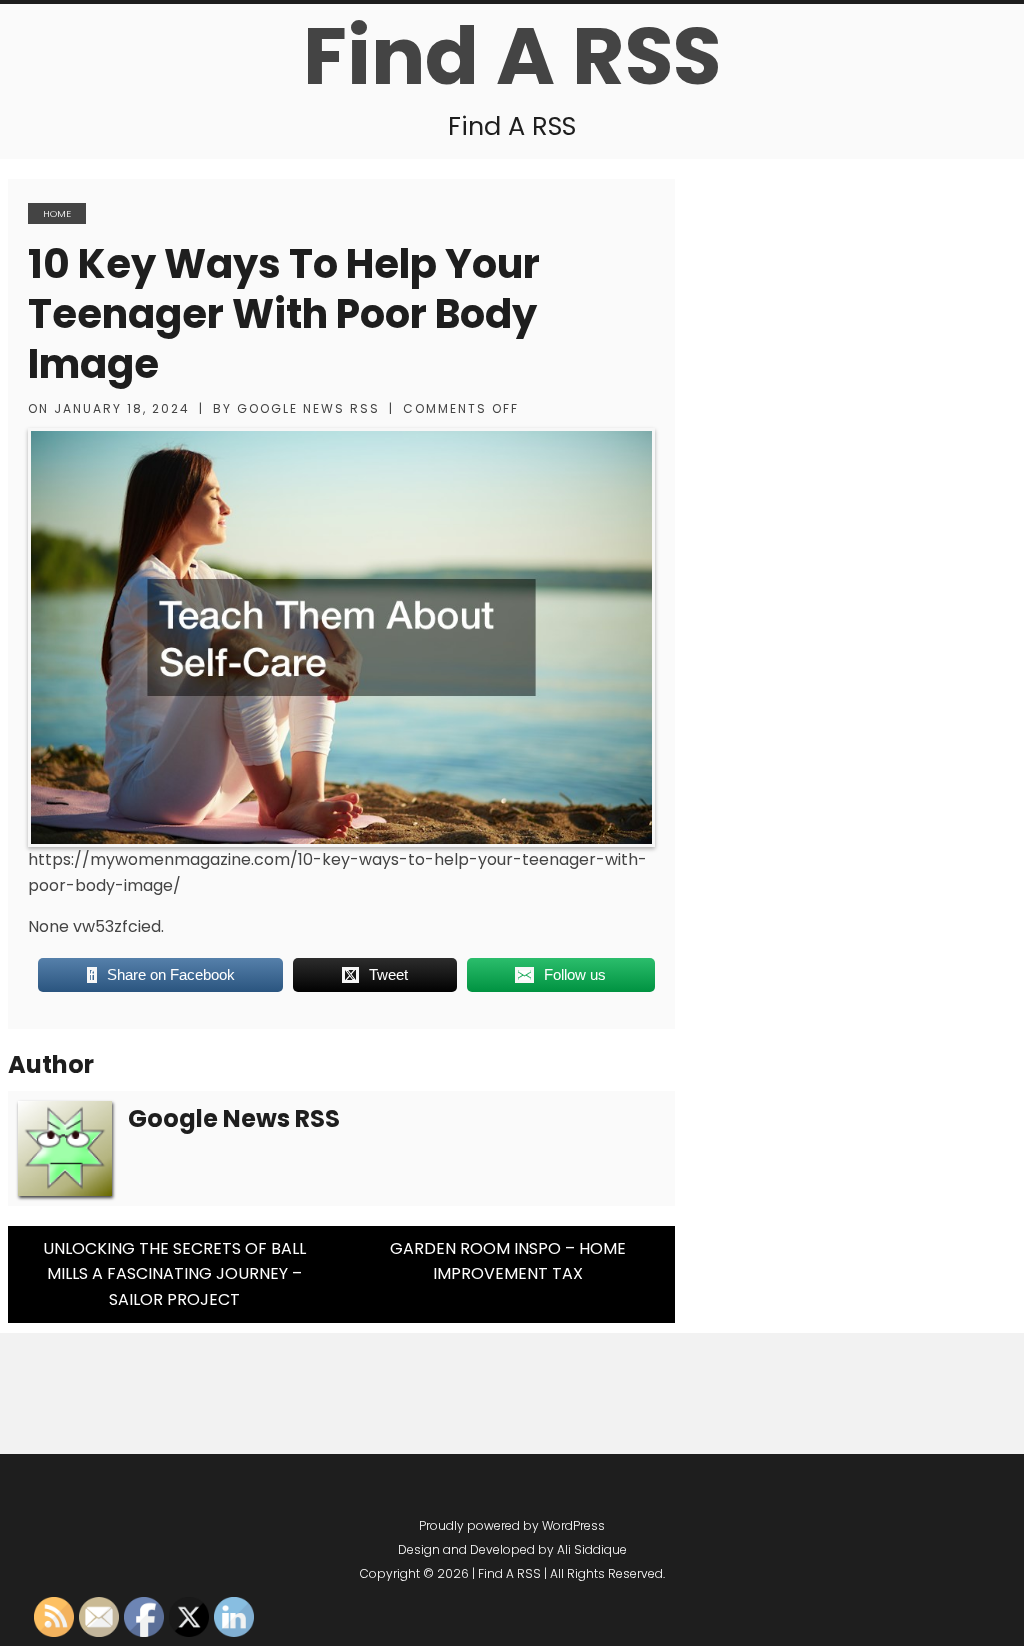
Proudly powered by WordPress (512, 1525)
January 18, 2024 (122, 408)
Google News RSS (308, 408)
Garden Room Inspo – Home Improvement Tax (508, 1261)
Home (57, 213)
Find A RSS (512, 56)
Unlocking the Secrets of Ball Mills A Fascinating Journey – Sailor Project (174, 1274)
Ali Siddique (592, 1549)
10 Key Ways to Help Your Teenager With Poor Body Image (284, 314)
